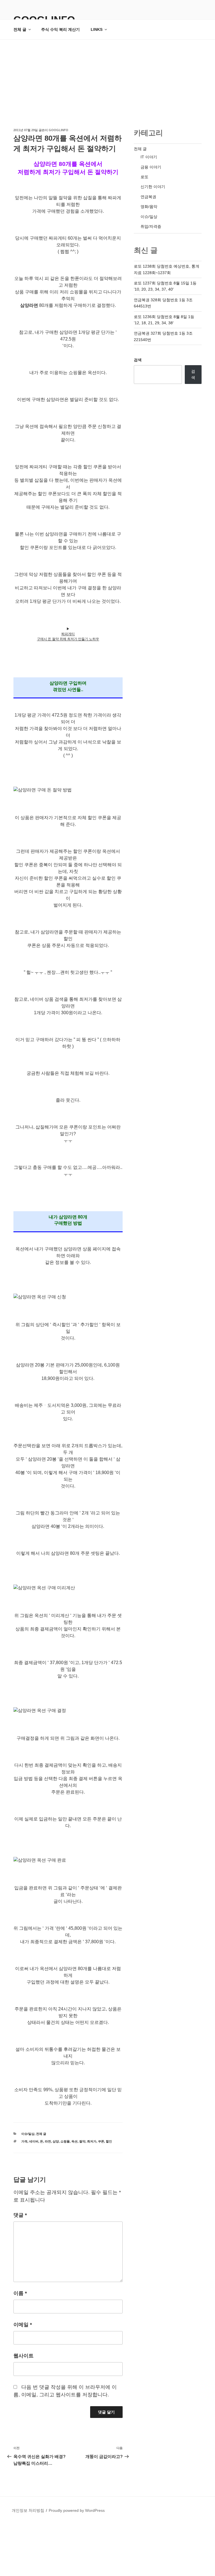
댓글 (20, 2215)
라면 (48, 2141)
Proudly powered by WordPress (77, 2510)
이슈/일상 (28, 2134)
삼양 (56, 2141)
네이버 (34, 2141)
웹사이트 (24, 2356)
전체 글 (20, 29)
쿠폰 (101, 2141)
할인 (109, 2141)
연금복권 (148, 197)
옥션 (74, 2141)
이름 (20, 2293)
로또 (144, 177)
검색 (138, 360)
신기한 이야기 (153, 187)
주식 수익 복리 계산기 (60, 29)
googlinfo (59, 130)
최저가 (92, 2141)
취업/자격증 (151, 226)
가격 (24, 2141)
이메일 (23, 2325)
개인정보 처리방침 (28, 2510)
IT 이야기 (149, 157)
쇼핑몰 (65, 2141)
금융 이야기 (151, 167)
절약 (82, 2141)
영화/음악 (149, 207)
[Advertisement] (107, 82)
